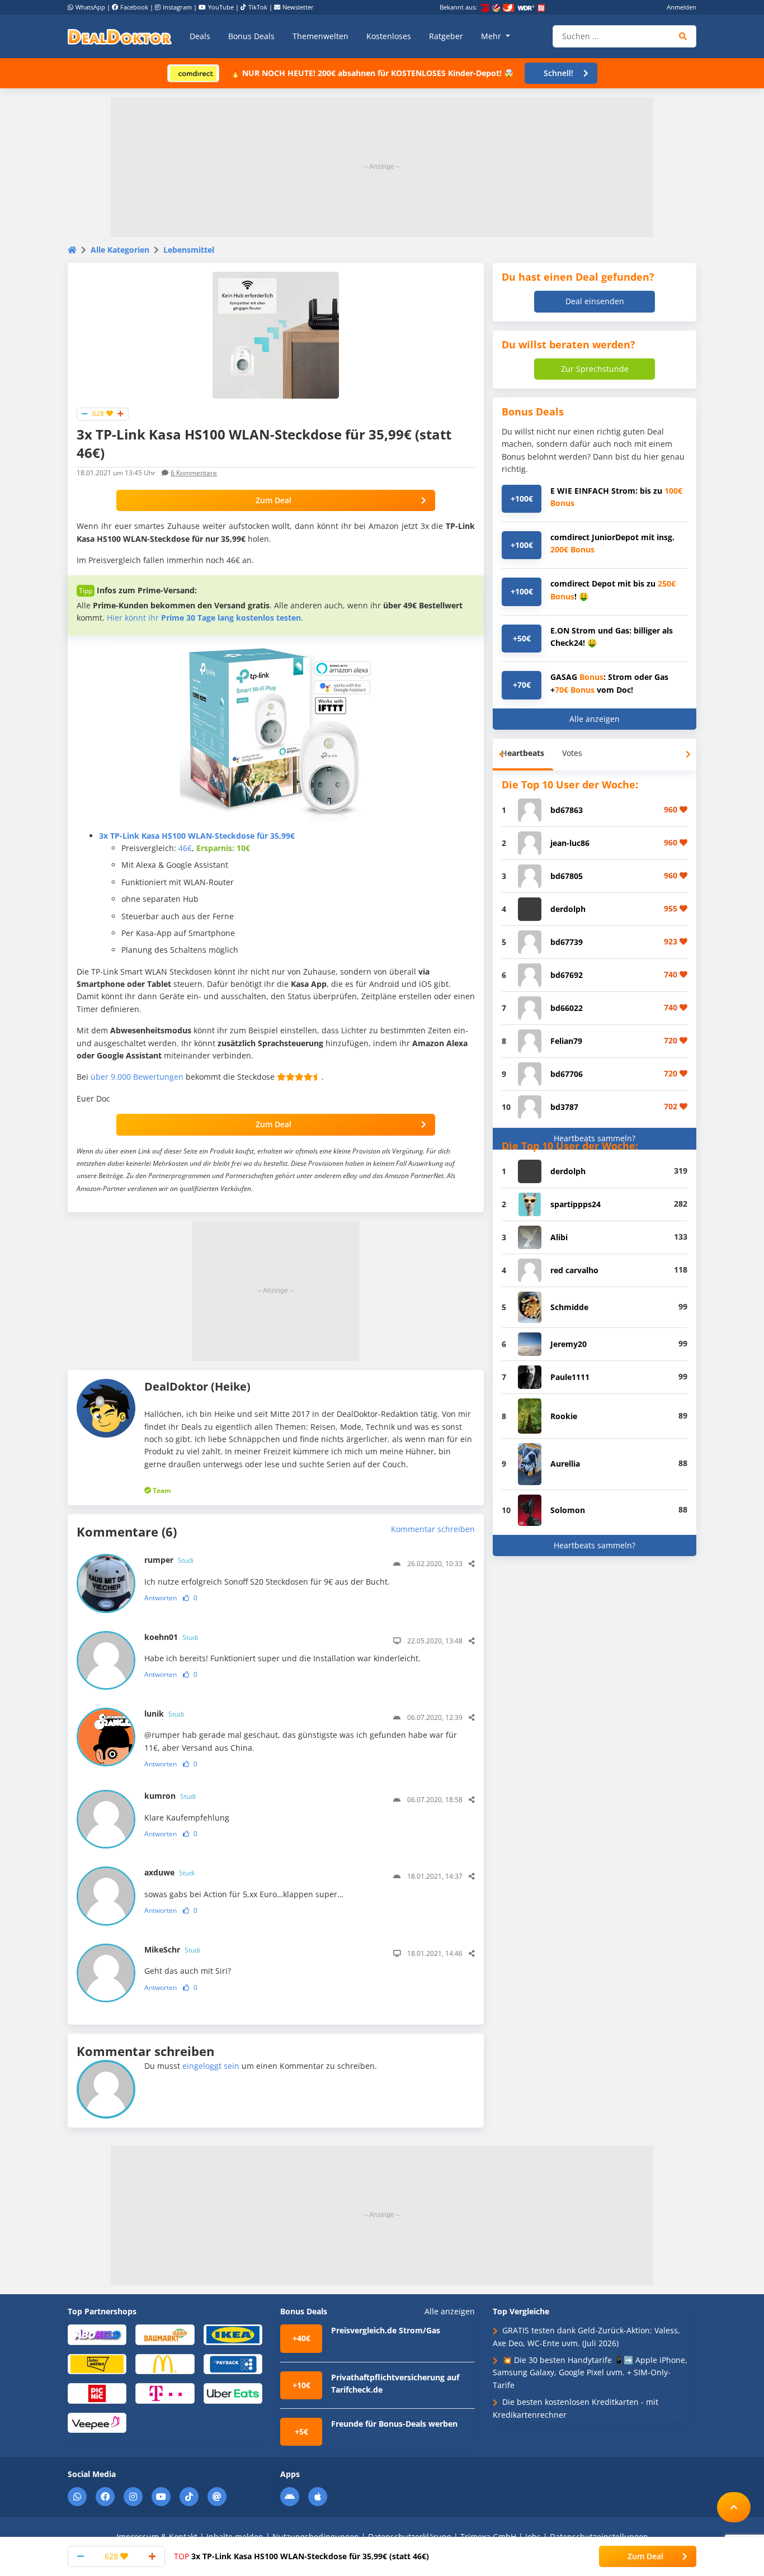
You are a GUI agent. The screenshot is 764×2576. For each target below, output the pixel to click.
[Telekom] (165, 2393)
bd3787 (564, 1107)
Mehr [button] (492, 36)
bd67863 (567, 810)
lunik (164, 1714)
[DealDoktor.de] (120, 36)
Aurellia (565, 1464)
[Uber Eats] (233, 2393)
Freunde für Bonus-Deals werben (394, 2424)
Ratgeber (446, 36)
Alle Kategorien (120, 250)
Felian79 (566, 1041)
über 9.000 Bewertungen (137, 1077)
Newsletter (298, 7)
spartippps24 (576, 1204)
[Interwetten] (97, 2363)
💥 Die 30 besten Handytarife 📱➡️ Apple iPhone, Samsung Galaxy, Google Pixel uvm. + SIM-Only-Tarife (590, 2372)
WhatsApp (90, 7)
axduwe (169, 1872)
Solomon (568, 1510)
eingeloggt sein (211, 2066)
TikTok (258, 7)
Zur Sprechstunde (595, 369)
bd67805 (567, 876)
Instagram (177, 7)
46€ (185, 848)
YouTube (221, 7)
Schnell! (558, 73)
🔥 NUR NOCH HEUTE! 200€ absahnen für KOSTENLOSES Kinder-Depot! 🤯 (372, 73)
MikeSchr (172, 1949)
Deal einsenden (595, 301)
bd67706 (567, 1074)
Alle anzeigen (595, 719)
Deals (200, 36)
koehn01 (171, 1637)
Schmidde (569, 1307)
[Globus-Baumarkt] (165, 2334)
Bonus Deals (251, 36)
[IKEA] (233, 2334)
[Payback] (233, 2363)
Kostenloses (389, 36)
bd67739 (567, 942)
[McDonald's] (165, 2363)
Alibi (559, 1237)
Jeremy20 (569, 1344)
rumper (169, 1560)
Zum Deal (273, 500)
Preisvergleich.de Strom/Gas (386, 2330)
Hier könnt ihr (204, 618)
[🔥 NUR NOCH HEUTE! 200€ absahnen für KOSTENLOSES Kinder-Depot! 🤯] (193, 72)
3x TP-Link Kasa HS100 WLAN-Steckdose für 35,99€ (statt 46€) (301, 2556)
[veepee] (97, 2422)
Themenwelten (320, 36)
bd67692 (567, 975)
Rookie (564, 1416)
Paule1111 (570, 1377)
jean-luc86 (570, 843)
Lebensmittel (189, 250)
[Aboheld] (97, 2334)
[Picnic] (97, 2393)
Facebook (134, 7)
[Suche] (683, 36)
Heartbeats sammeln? (595, 1138)
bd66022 (567, 1008)
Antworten (161, 1598)
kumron (170, 1796)
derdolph (568, 909)
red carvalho (574, 1270)
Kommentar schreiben (433, 1529)
